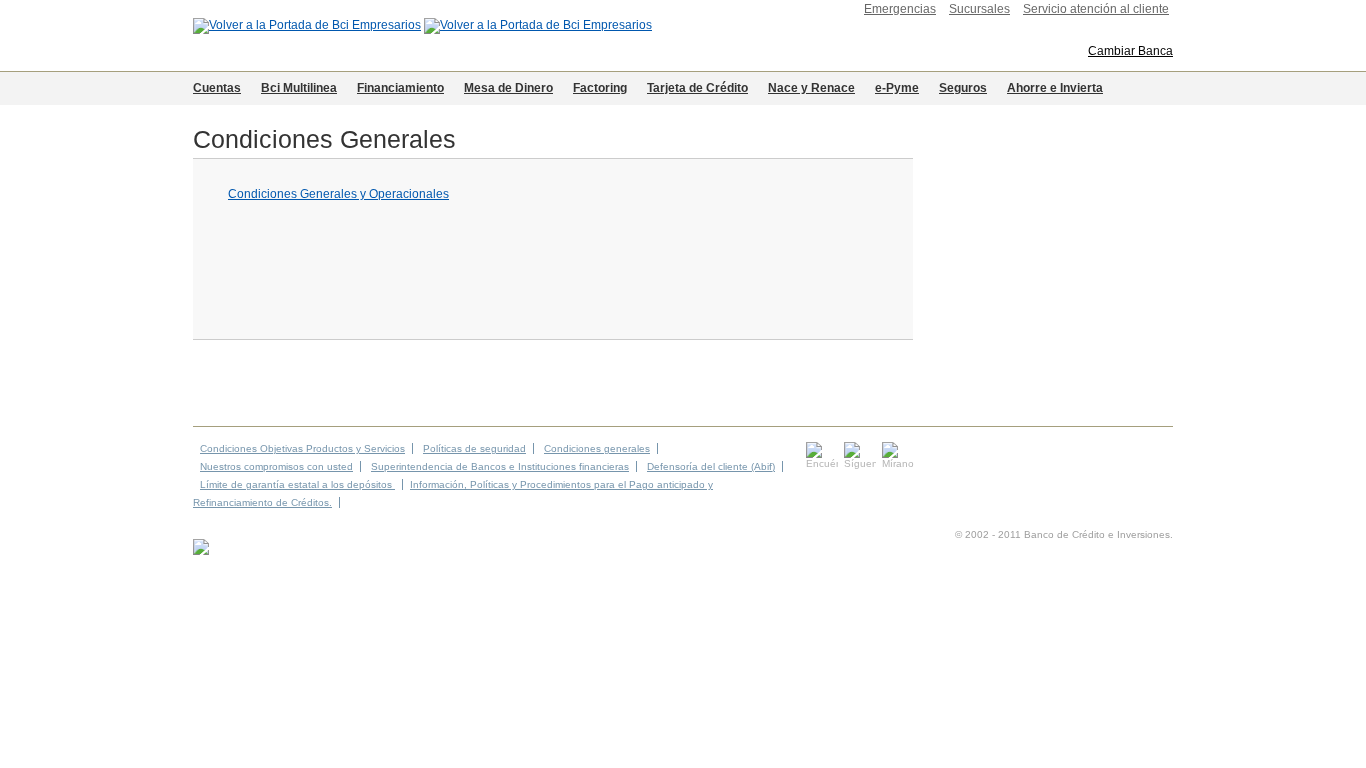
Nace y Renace (811, 88)
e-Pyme (897, 88)
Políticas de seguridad (474, 448)
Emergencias (900, 9)
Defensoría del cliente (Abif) (711, 466)
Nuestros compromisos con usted (276, 466)
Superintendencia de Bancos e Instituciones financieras (500, 466)
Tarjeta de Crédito (697, 88)
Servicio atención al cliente (1096, 9)
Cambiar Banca (1130, 51)
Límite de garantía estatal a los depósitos (297, 484)
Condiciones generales (597, 448)
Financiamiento (400, 88)
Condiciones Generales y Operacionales (338, 194)
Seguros (963, 88)
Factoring (600, 88)
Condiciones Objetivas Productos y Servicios (302, 448)
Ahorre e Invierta (1055, 88)
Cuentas (217, 88)
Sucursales (979, 9)
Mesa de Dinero (508, 88)
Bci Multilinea (299, 88)
